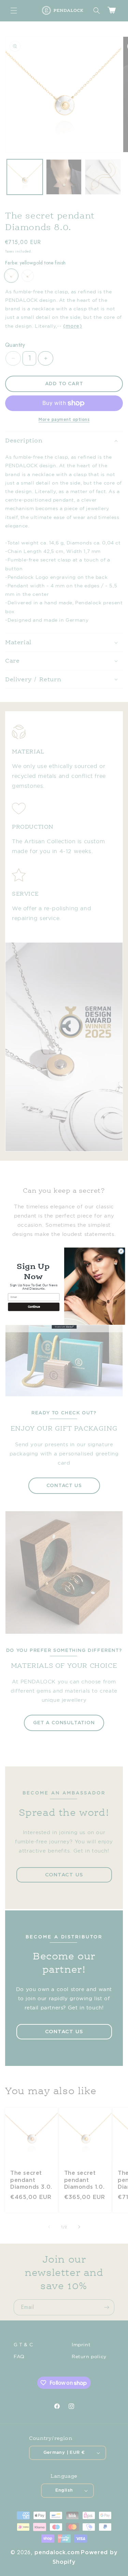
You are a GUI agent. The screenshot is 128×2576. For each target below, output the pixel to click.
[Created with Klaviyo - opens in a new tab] (64, 1327)
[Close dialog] (121, 1251)
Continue (34, 1307)
